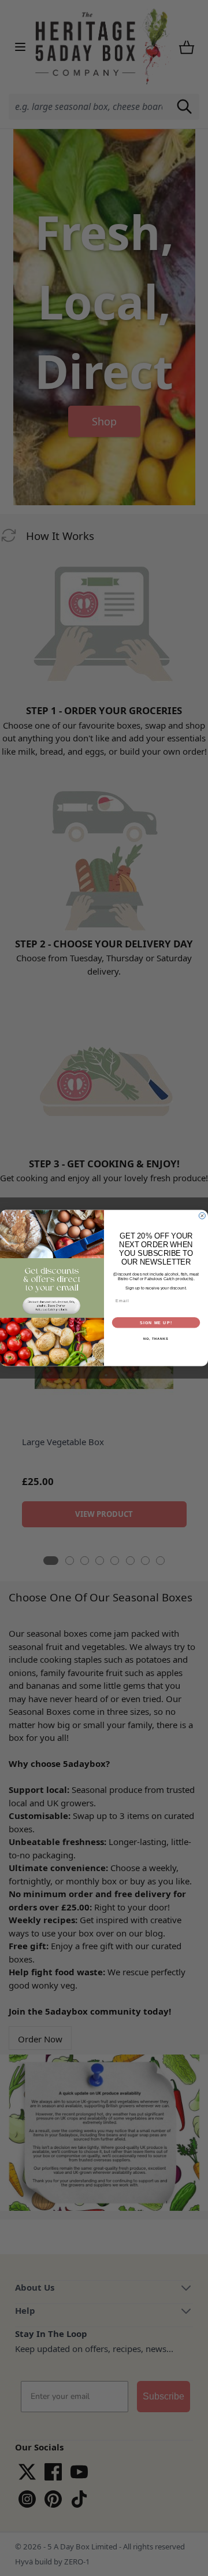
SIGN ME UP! (156, 1322)
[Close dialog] (202, 1216)
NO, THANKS (156, 1339)
